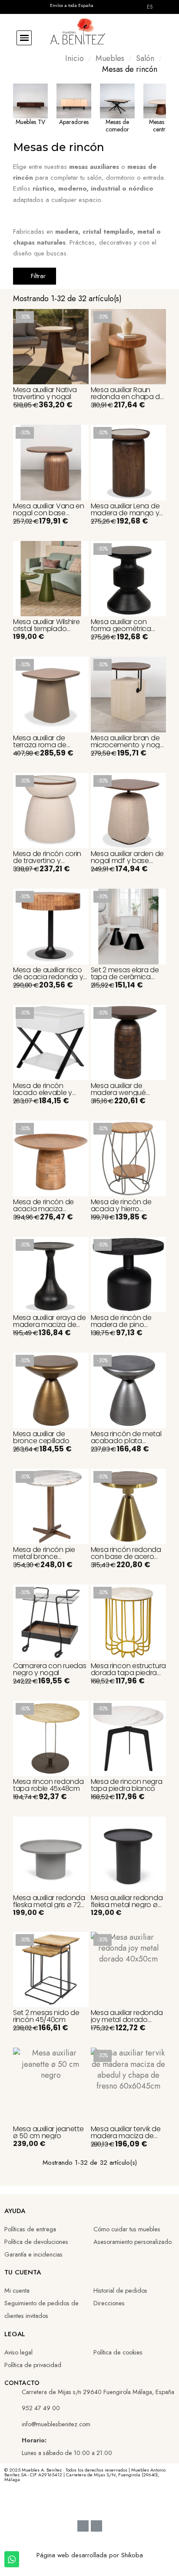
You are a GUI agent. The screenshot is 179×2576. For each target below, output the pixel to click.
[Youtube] (74, 2502)
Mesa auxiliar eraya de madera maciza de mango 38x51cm (49, 1325)
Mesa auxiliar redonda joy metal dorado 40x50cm (127, 2020)
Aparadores (74, 122)
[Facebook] (59, 2502)
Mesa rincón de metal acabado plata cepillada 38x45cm (126, 1441)
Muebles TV (30, 122)
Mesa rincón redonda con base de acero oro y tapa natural (126, 1557)
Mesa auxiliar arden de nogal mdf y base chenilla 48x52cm (127, 861)
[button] (24, 38)
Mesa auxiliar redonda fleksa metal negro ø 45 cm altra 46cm (127, 1905)
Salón (145, 59)
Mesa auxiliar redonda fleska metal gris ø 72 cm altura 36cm (49, 1905)
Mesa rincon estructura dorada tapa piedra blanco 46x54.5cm (128, 1673)
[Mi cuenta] (143, 38)
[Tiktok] (105, 2502)
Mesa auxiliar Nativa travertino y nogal (45, 393)
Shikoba (132, 2555)
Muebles (110, 59)
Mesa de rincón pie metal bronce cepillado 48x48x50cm (50, 1557)
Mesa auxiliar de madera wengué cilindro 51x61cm (118, 1093)
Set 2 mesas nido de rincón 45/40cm (46, 2016)
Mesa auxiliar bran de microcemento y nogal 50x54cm (128, 745)
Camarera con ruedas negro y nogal (50, 1669)
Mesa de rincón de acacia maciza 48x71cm (43, 1209)
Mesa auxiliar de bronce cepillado (41, 1437)
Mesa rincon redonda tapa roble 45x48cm (48, 1785)
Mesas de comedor (117, 126)
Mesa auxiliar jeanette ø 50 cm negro (48, 2132)
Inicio (75, 59)
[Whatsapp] (120, 2502)
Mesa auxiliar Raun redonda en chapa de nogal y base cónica (128, 397)
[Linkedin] (89, 2502)
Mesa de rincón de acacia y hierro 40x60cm (121, 1209)
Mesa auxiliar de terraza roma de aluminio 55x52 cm (43, 745)
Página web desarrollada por (79, 2555)
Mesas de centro (161, 126)
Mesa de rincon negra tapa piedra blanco (127, 1785)
